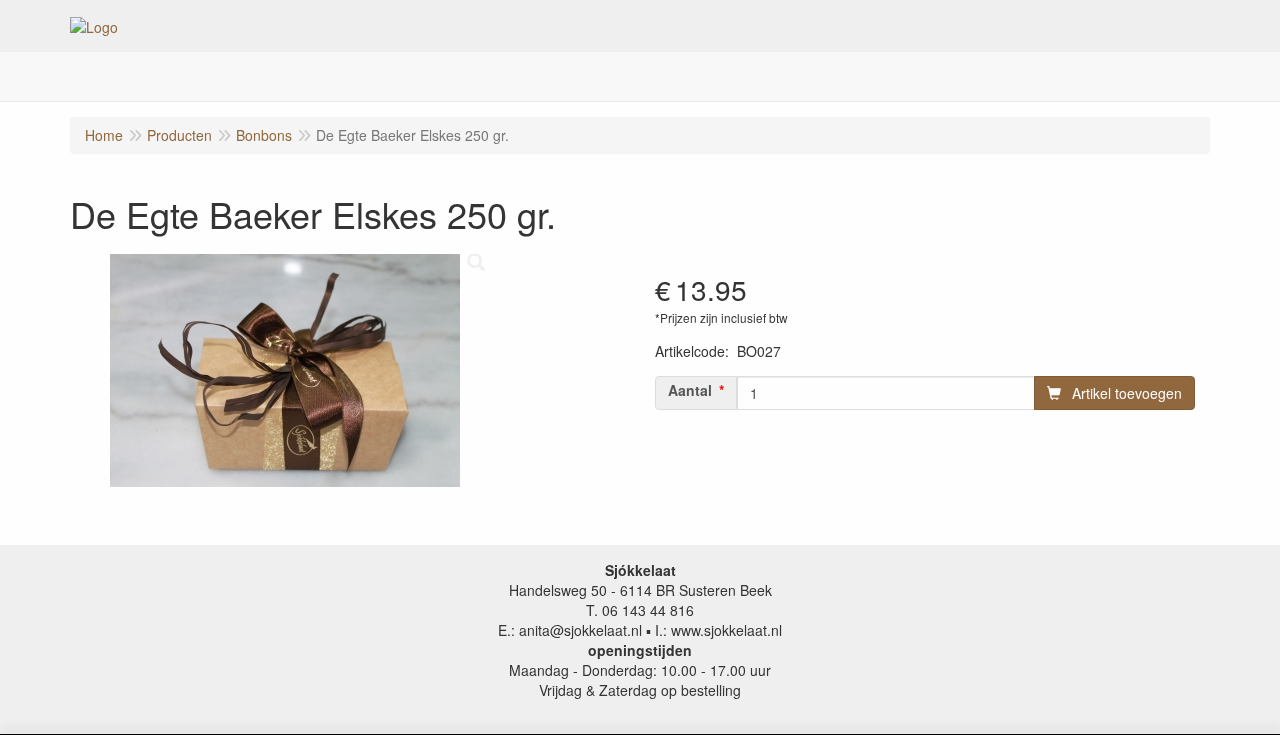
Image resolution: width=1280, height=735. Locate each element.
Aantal (690, 390)
